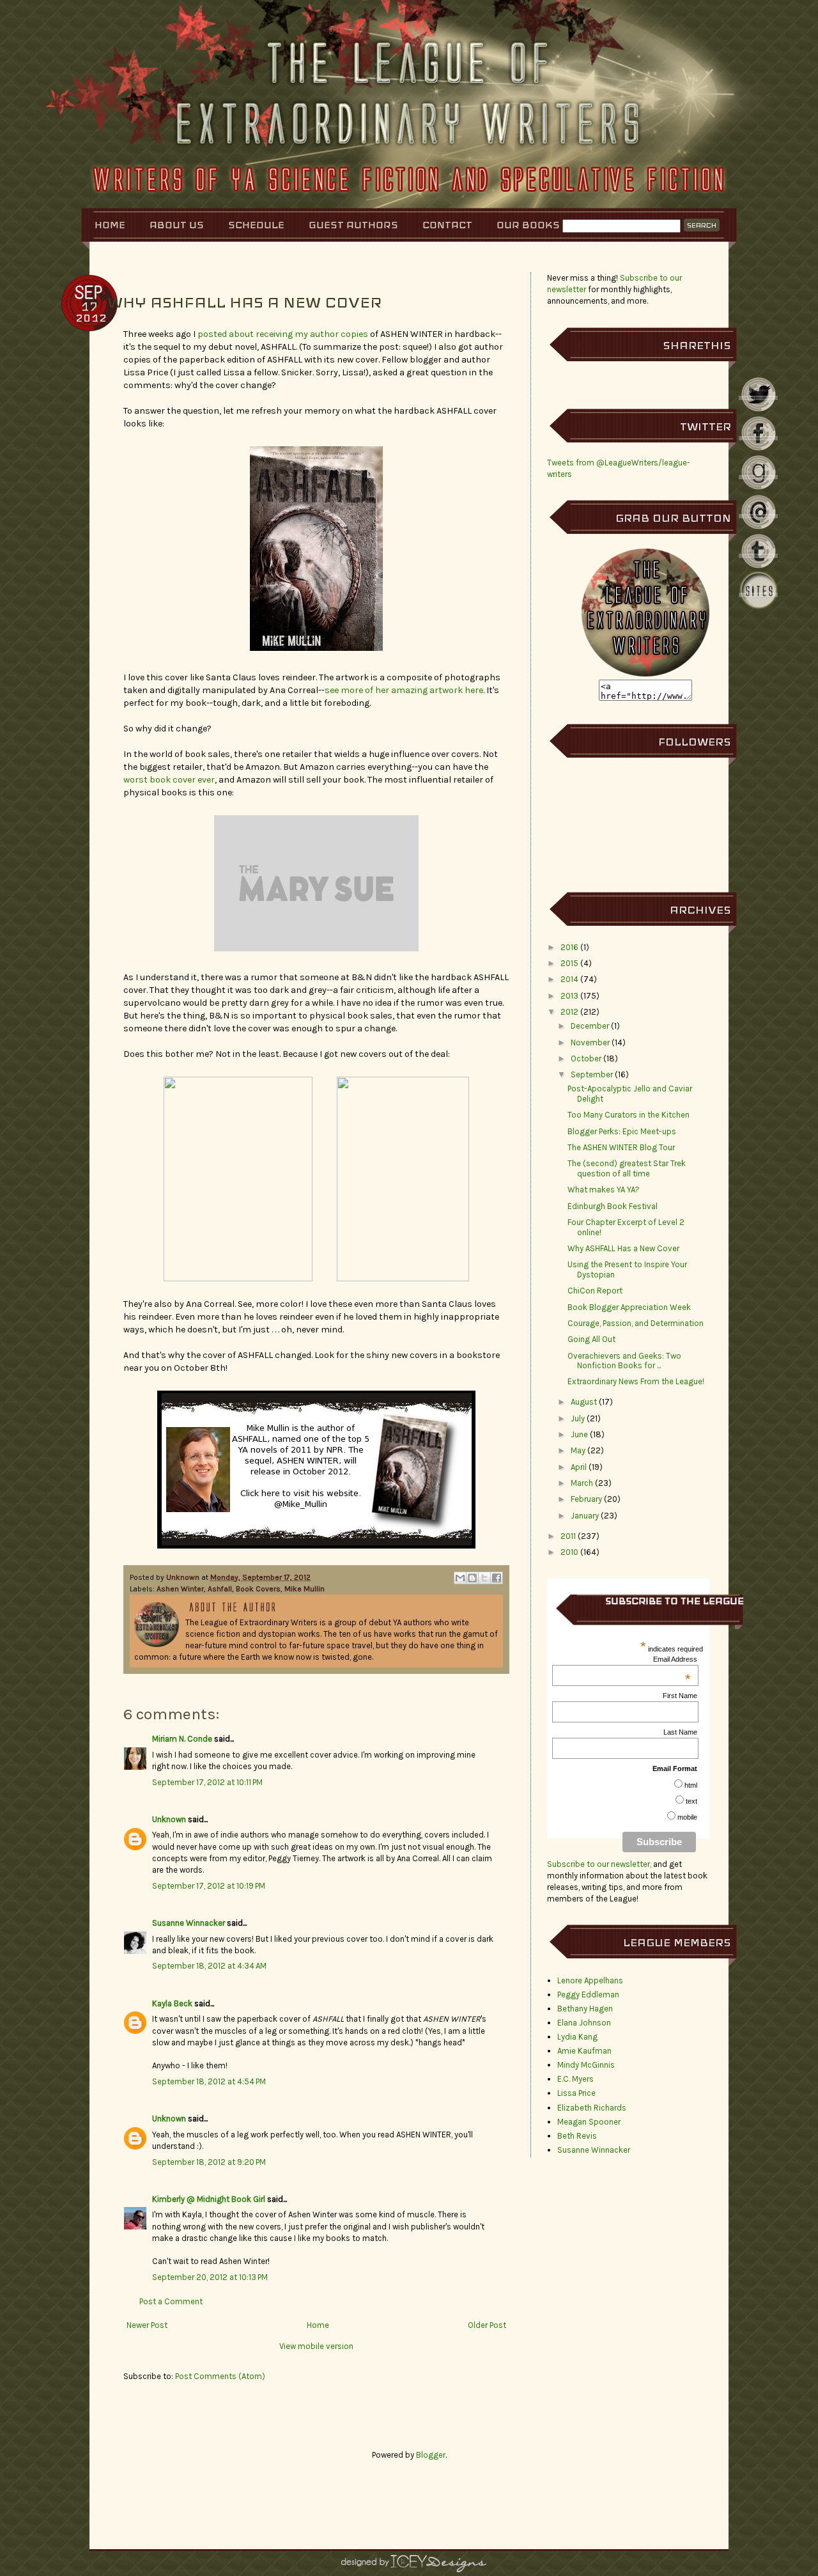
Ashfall (220, 1589)
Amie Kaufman (584, 2051)
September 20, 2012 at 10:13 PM (210, 2277)
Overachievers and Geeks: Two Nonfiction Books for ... (624, 1361)
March (582, 1483)
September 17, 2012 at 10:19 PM (209, 1886)
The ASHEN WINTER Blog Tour (621, 1147)
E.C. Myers (575, 2079)
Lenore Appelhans (590, 1980)
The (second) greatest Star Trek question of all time (627, 1168)
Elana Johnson (584, 2023)
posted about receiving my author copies (283, 334)
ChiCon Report (595, 1291)
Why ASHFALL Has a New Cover (623, 1248)
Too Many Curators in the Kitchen (629, 1115)
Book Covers (258, 1589)
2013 (569, 996)
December (590, 1026)
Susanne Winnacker (189, 1923)
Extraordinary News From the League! (636, 1381)
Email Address (675, 1659)
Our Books (528, 225)
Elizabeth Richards (592, 2108)
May (578, 1450)
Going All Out (591, 1339)
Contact (447, 225)
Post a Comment (171, 2301)
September (592, 1074)
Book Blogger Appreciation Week (629, 1307)
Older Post (487, 2325)
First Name (680, 1696)
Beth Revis (577, 2136)
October (586, 1058)
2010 (569, 1552)
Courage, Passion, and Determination (636, 1323)
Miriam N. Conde (182, 1739)
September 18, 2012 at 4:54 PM (209, 2081)
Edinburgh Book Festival (613, 1206)
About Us (177, 225)
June (579, 1434)
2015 (569, 963)
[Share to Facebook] (497, 1578)
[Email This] (460, 1578)
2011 (568, 1536)
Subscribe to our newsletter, (600, 1864)
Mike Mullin (305, 1589)
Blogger (431, 2455)
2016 (569, 947)
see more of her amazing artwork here (404, 690)
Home (110, 225)
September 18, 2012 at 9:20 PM (209, 2162)
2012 (569, 1012)
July (578, 1418)
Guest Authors (353, 225)
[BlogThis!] (472, 1578)
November (590, 1042)
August (584, 1402)
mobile (687, 1817)
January (585, 1516)
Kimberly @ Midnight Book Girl (209, 2199)
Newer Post (147, 2325)
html (691, 1785)
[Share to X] (484, 1578)
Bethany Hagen (585, 2009)
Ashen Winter (180, 1589)
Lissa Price (576, 2093)
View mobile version (316, 2346)
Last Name (680, 1732)
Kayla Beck (172, 2003)
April (579, 1467)
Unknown (184, 1577)
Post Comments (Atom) (220, 2376)
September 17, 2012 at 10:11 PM (207, 1782)
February (586, 1499)
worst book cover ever (169, 780)
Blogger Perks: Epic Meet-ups (622, 1131)
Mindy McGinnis (586, 2065)
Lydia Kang (577, 2037)
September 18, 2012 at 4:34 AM (209, 1966)
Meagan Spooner (589, 2122)
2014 (569, 979)
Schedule (256, 225)
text (691, 1801)
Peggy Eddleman (588, 1994)
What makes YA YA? (604, 1190)
